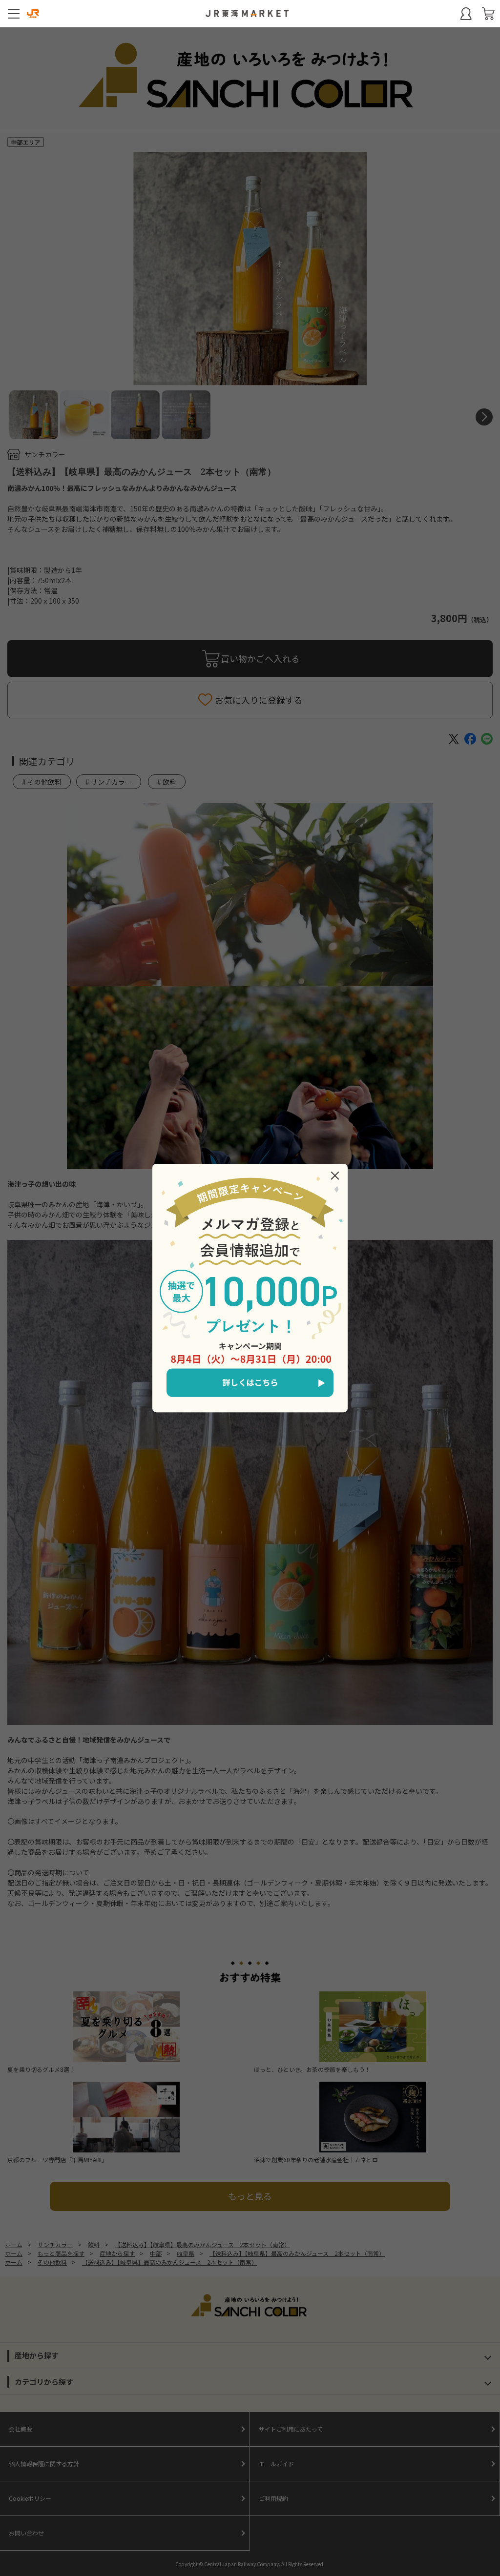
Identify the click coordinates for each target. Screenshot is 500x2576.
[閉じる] (335, 1176)
